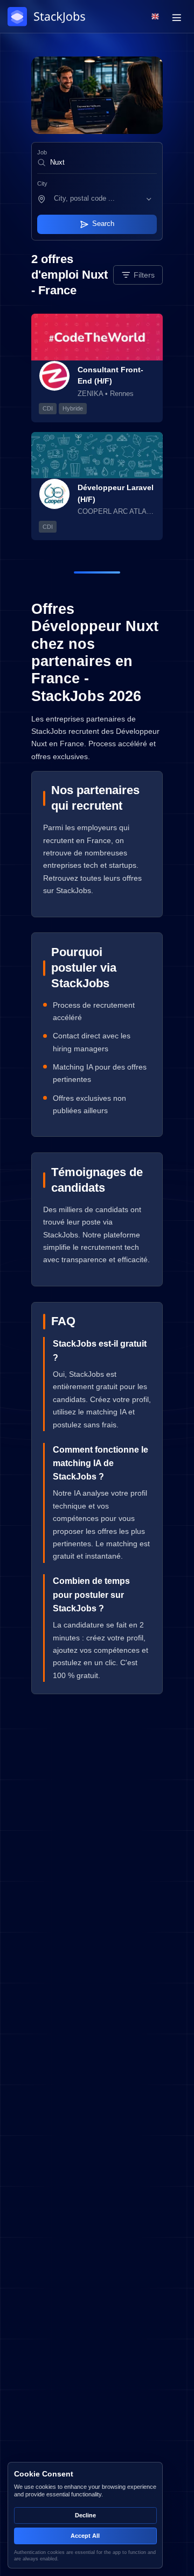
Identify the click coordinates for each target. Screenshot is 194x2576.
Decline (85, 2515)
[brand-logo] (48, 17)
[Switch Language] (155, 16)
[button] (103, 199)
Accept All (85, 2536)
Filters (144, 275)
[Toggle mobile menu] (177, 17)
